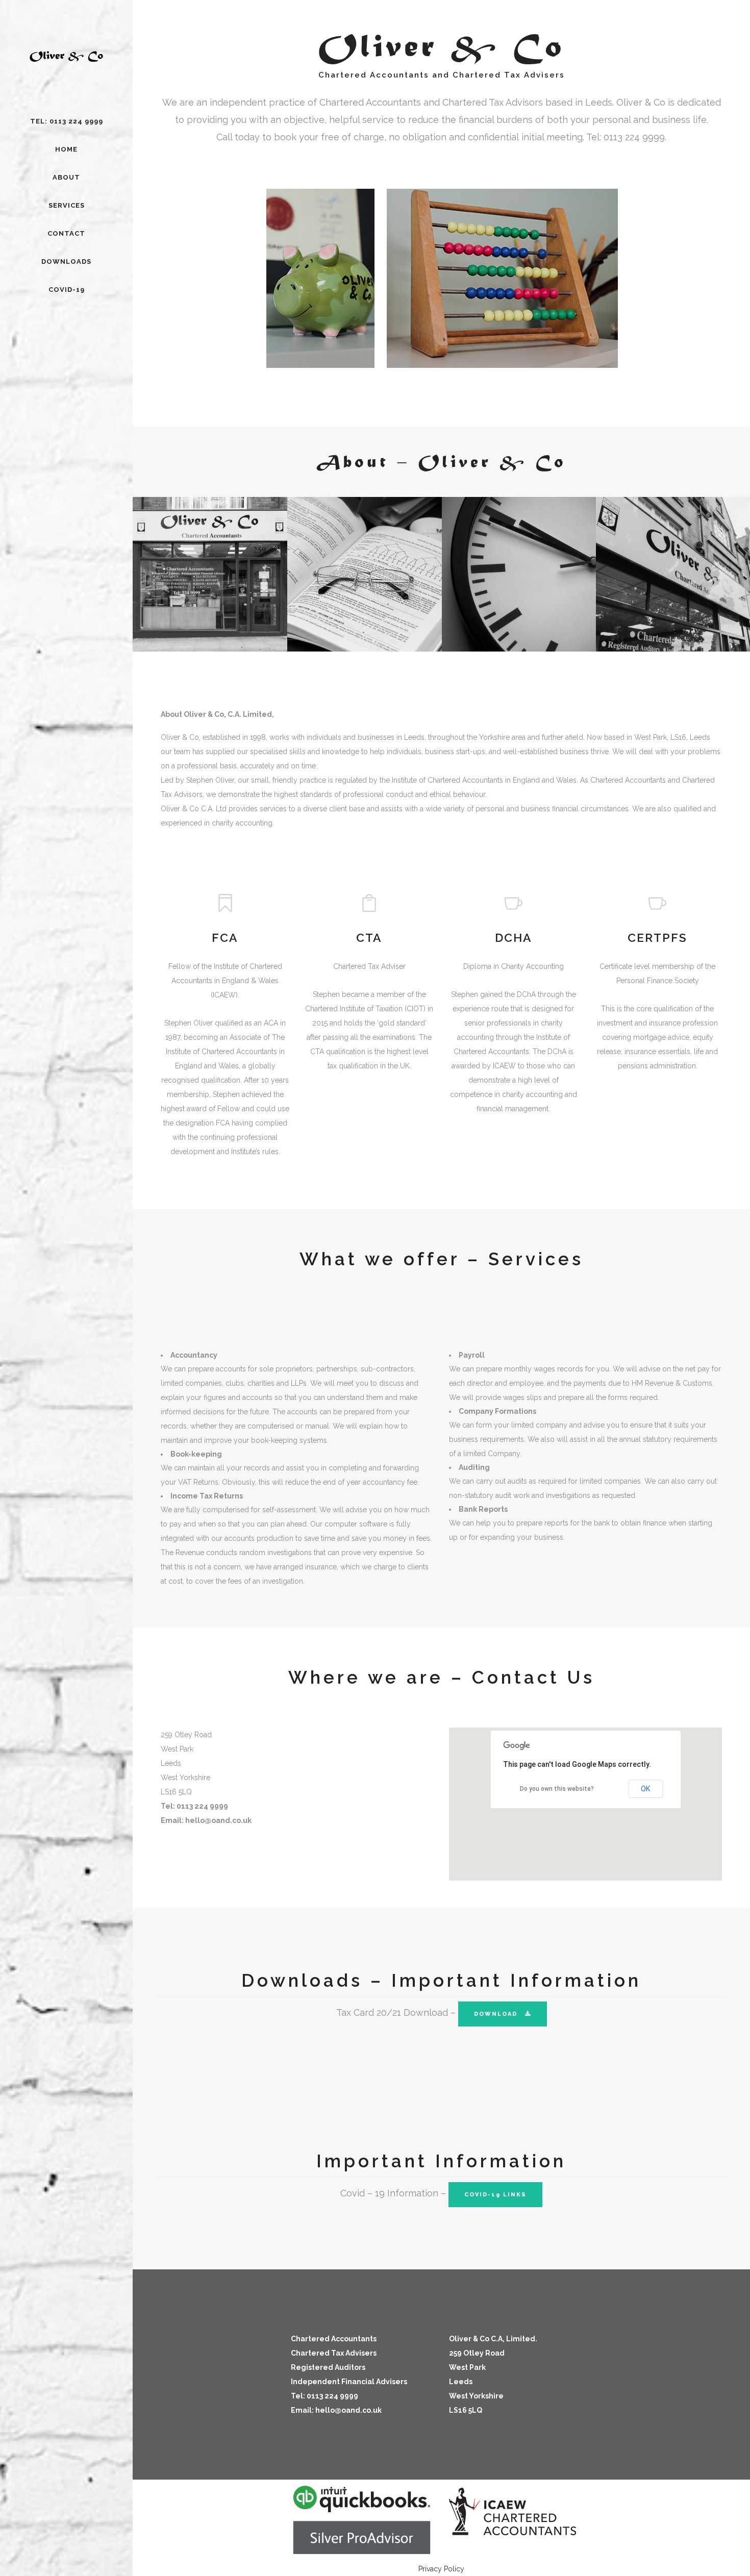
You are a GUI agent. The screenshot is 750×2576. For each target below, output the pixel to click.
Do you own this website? (557, 1789)
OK (645, 1789)
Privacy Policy (441, 2569)
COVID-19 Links (495, 2195)
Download (496, 2014)
